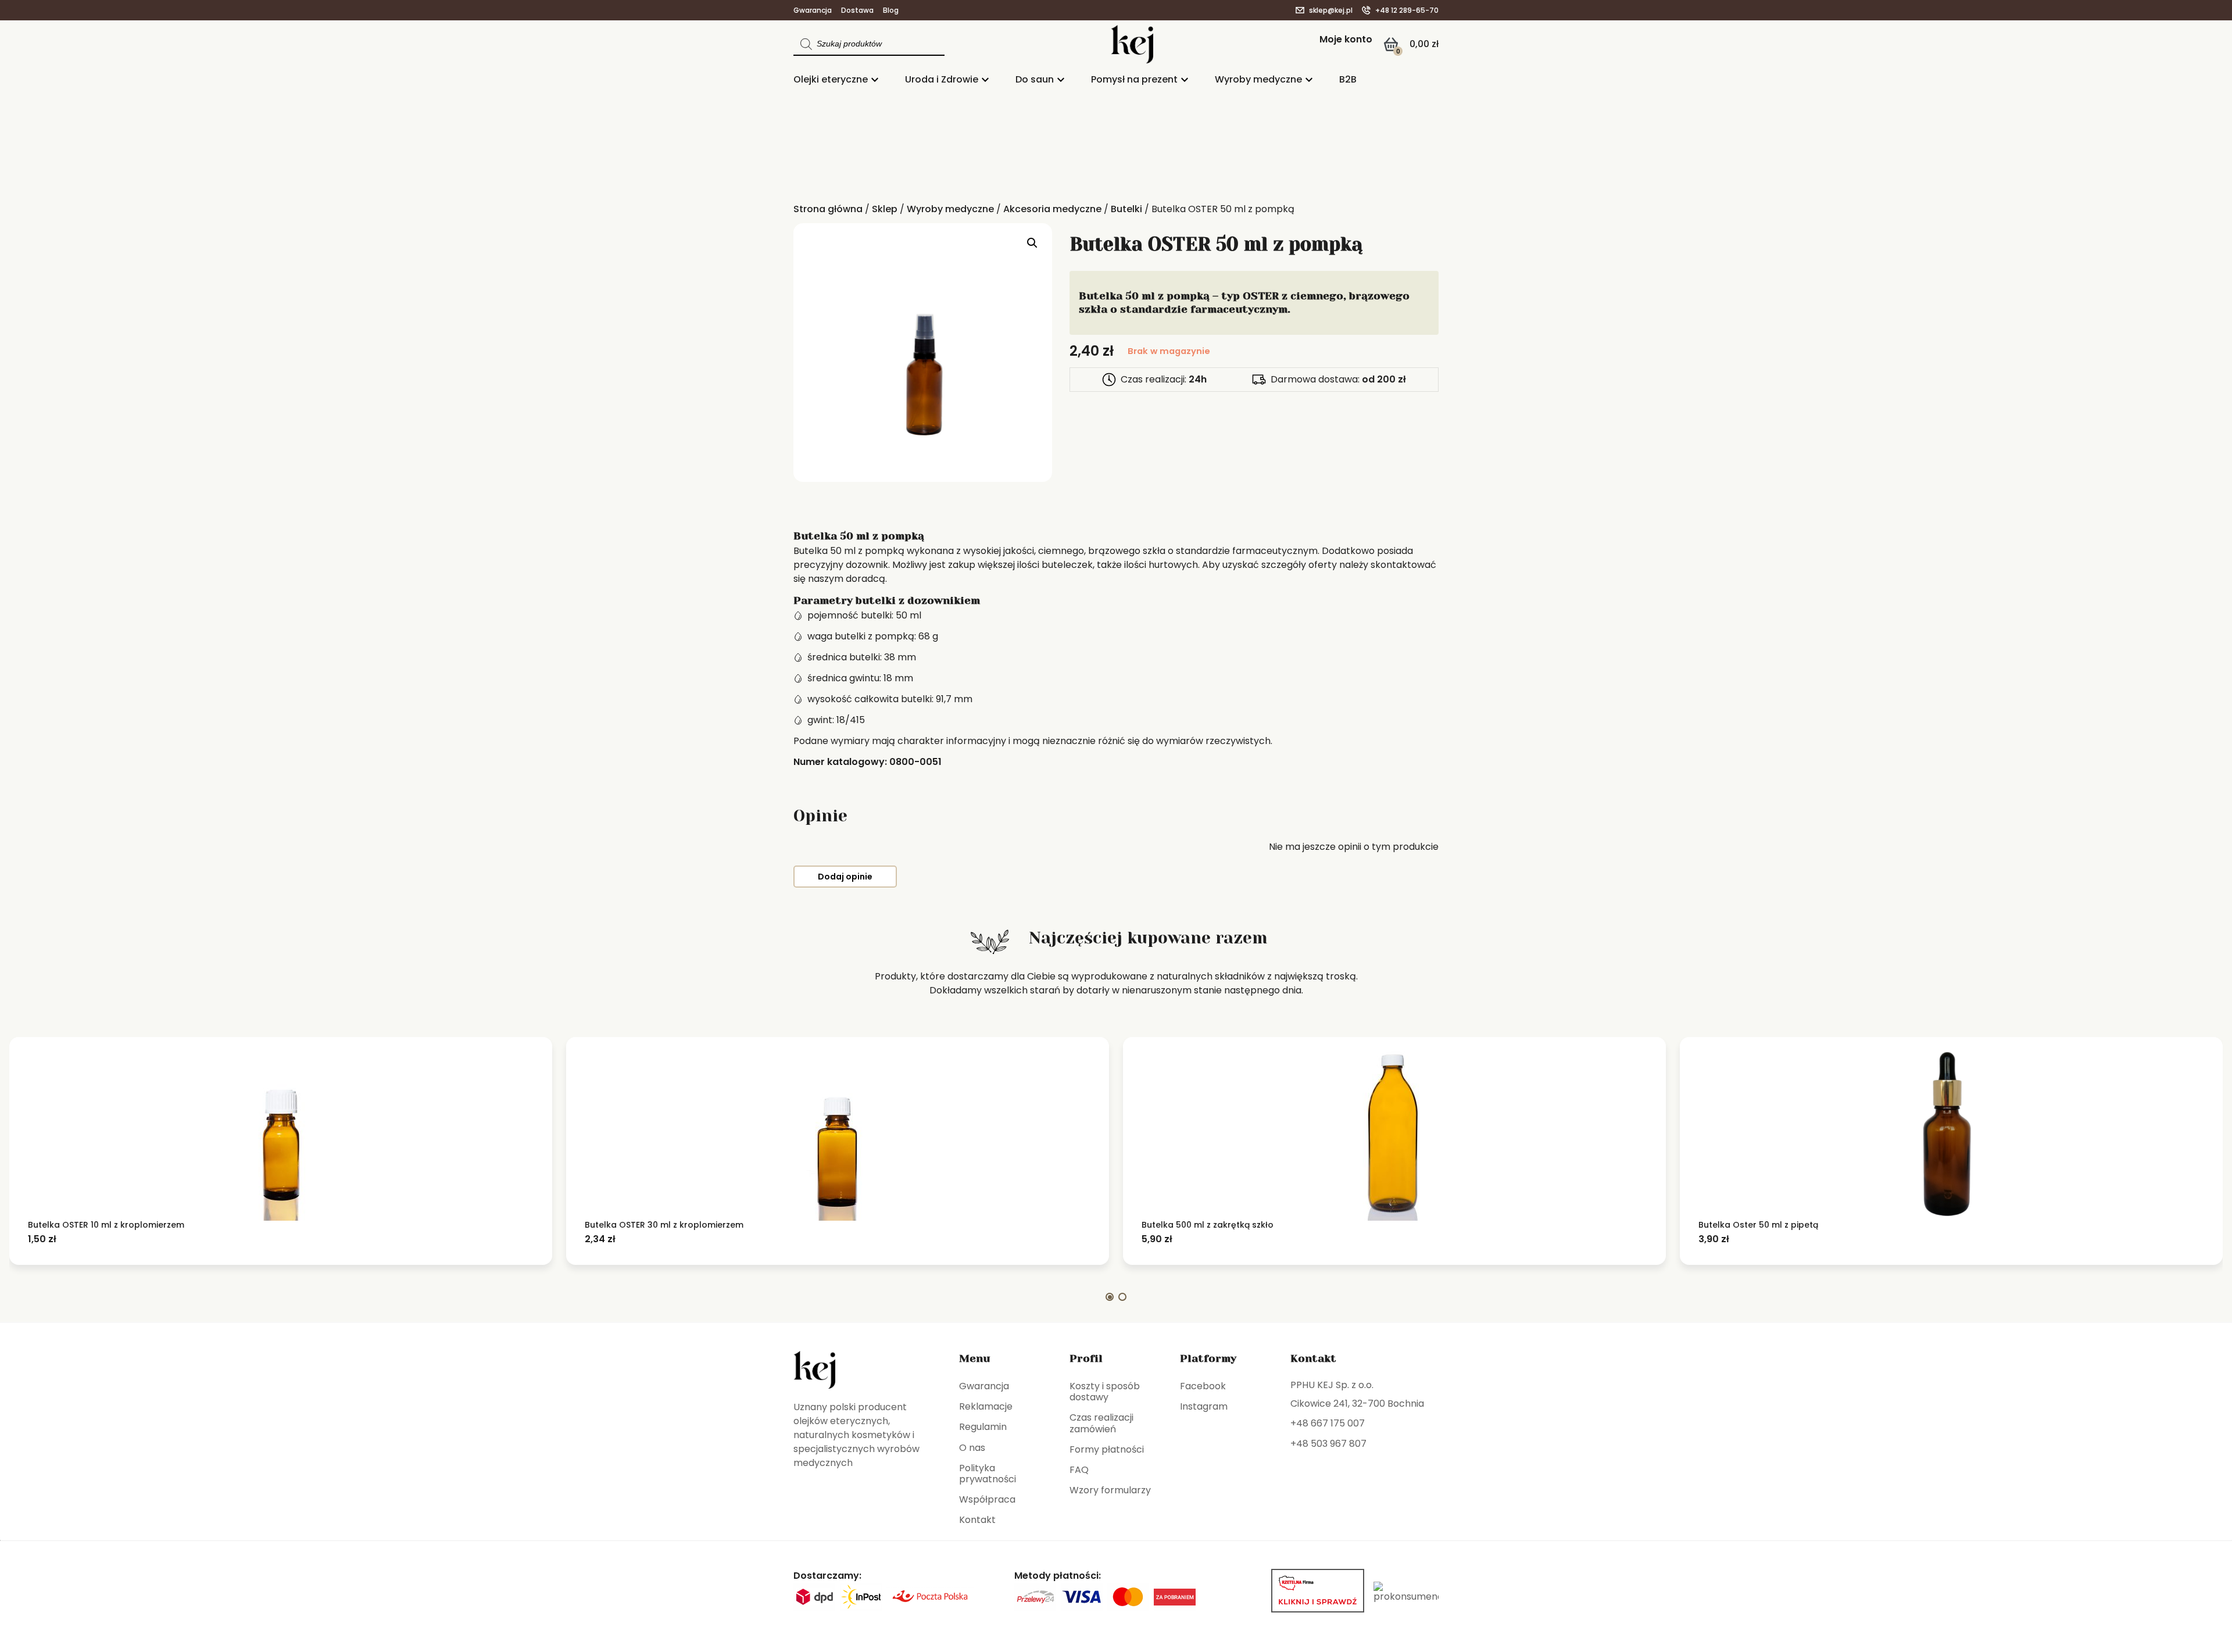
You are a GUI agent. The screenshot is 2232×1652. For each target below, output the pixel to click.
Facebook (1203, 1386)
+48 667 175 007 (1328, 1423)
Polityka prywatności (988, 1474)
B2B (1348, 79)
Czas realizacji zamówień (1101, 1423)
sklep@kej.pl (1331, 10)
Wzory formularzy (1110, 1490)
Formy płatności (1107, 1449)
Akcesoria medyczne (1052, 209)
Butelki (1126, 209)
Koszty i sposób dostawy (1105, 1392)
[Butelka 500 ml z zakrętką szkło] (1394, 1133)
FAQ (1079, 1470)
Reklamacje (986, 1406)
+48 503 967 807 (1328, 1444)
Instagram (1204, 1406)
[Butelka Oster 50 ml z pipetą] (1951, 1133)
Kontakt (977, 1520)
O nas (972, 1448)
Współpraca (987, 1499)
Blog (891, 10)
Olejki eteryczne (831, 79)
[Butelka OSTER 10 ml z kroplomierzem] (281, 1133)
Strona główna (828, 209)
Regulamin (983, 1427)
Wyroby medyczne (1258, 79)
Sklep (885, 209)
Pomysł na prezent (1134, 79)
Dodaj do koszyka (99, 1239)
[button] (1032, 243)
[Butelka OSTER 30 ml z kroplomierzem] (838, 1133)
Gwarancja (813, 10)
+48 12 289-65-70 (1407, 10)
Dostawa (857, 10)
